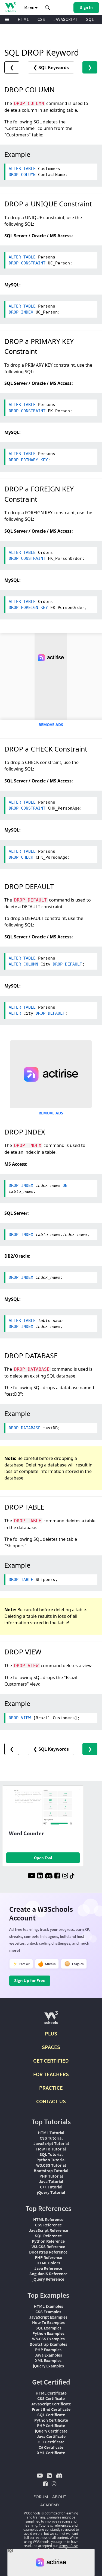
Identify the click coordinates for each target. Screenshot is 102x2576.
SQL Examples (48, 2328)
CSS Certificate (51, 2398)
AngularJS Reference (48, 2274)
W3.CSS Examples (48, 2339)
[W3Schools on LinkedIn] (40, 1876)
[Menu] (7, 20)
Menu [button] (30, 8)
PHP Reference (48, 2257)
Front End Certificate (51, 2409)
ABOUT (59, 2497)
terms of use (68, 2546)
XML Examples (48, 2360)
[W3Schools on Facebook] (57, 1876)
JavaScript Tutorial (51, 2143)
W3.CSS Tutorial (51, 2165)
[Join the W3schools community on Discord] (49, 1876)
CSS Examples (48, 2312)
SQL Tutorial (51, 2154)
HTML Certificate (51, 2393)
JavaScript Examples (48, 2317)
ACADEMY (50, 2505)
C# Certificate (51, 2447)
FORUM (41, 2497)
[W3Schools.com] (51, 2020)
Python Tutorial (51, 2160)
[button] (48, 8)
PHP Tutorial (51, 2176)
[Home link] (10, 7)
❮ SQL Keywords (51, 67)
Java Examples (48, 2355)
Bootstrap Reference (48, 2252)
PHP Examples (48, 2350)
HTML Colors (48, 2263)
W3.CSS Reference (48, 2246)
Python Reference (48, 2241)
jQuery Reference (48, 2279)
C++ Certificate (51, 2442)
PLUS (51, 2033)
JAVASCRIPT (66, 19)
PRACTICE (51, 2088)
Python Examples (48, 2333)
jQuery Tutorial (51, 2192)
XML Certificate (51, 2453)
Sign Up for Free (30, 1980)
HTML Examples (48, 2306)
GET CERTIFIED (51, 2061)
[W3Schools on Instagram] (65, 1876)
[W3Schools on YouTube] (32, 1876)
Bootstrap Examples (48, 2344)
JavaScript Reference (48, 2230)
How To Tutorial (51, 2149)
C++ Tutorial (51, 2187)
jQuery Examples (48, 2366)
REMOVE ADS (51, 725)
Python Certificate (51, 2420)
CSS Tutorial (51, 2138)
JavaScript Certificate (51, 2404)
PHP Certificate (51, 2425)
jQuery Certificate (51, 2431)
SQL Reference (48, 2236)
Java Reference (48, 2268)
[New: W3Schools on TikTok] (72, 1876)
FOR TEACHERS (51, 2074)
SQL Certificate (51, 2415)
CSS (41, 19)
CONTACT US (51, 2101)
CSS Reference (48, 2225)
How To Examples (48, 2322)
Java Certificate (51, 2436)
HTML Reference (48, 2219)
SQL (90, 19)
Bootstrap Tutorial (51, 2171)
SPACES (51, 2047)
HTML (23, 19)
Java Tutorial (51, 2181)
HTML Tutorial (51, 2133)
